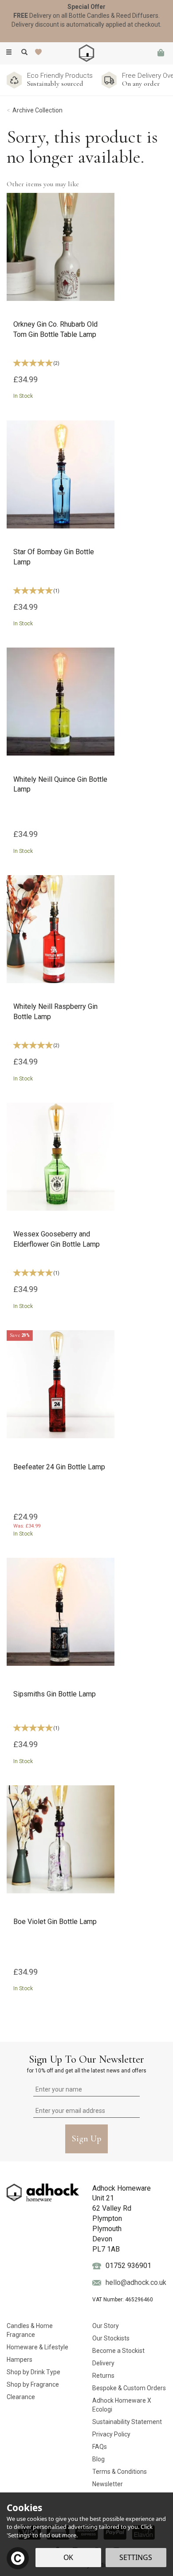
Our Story (106, 2326)
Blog (98, 2459)
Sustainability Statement (127, 2422)
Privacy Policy (111, 2434)
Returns (103, 2376)
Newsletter (108, 2484)
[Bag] (161, 53)
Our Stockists (111, 2338)
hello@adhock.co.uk (136, 2282)
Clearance (21, 2397)
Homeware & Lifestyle (37, 2347)
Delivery (103, 2363)
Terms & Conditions (120, 2472)
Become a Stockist (118, 2351)
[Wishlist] (40, 52)
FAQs (100, 2447)
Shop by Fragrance (33, 2384)
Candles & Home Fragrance (30, 2330)
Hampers (20, 2360)
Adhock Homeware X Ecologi (122, 2405)
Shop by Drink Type (33, 2372)
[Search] (24, 52)
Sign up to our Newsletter (87, 2063)
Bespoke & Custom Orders (129, 2388)
